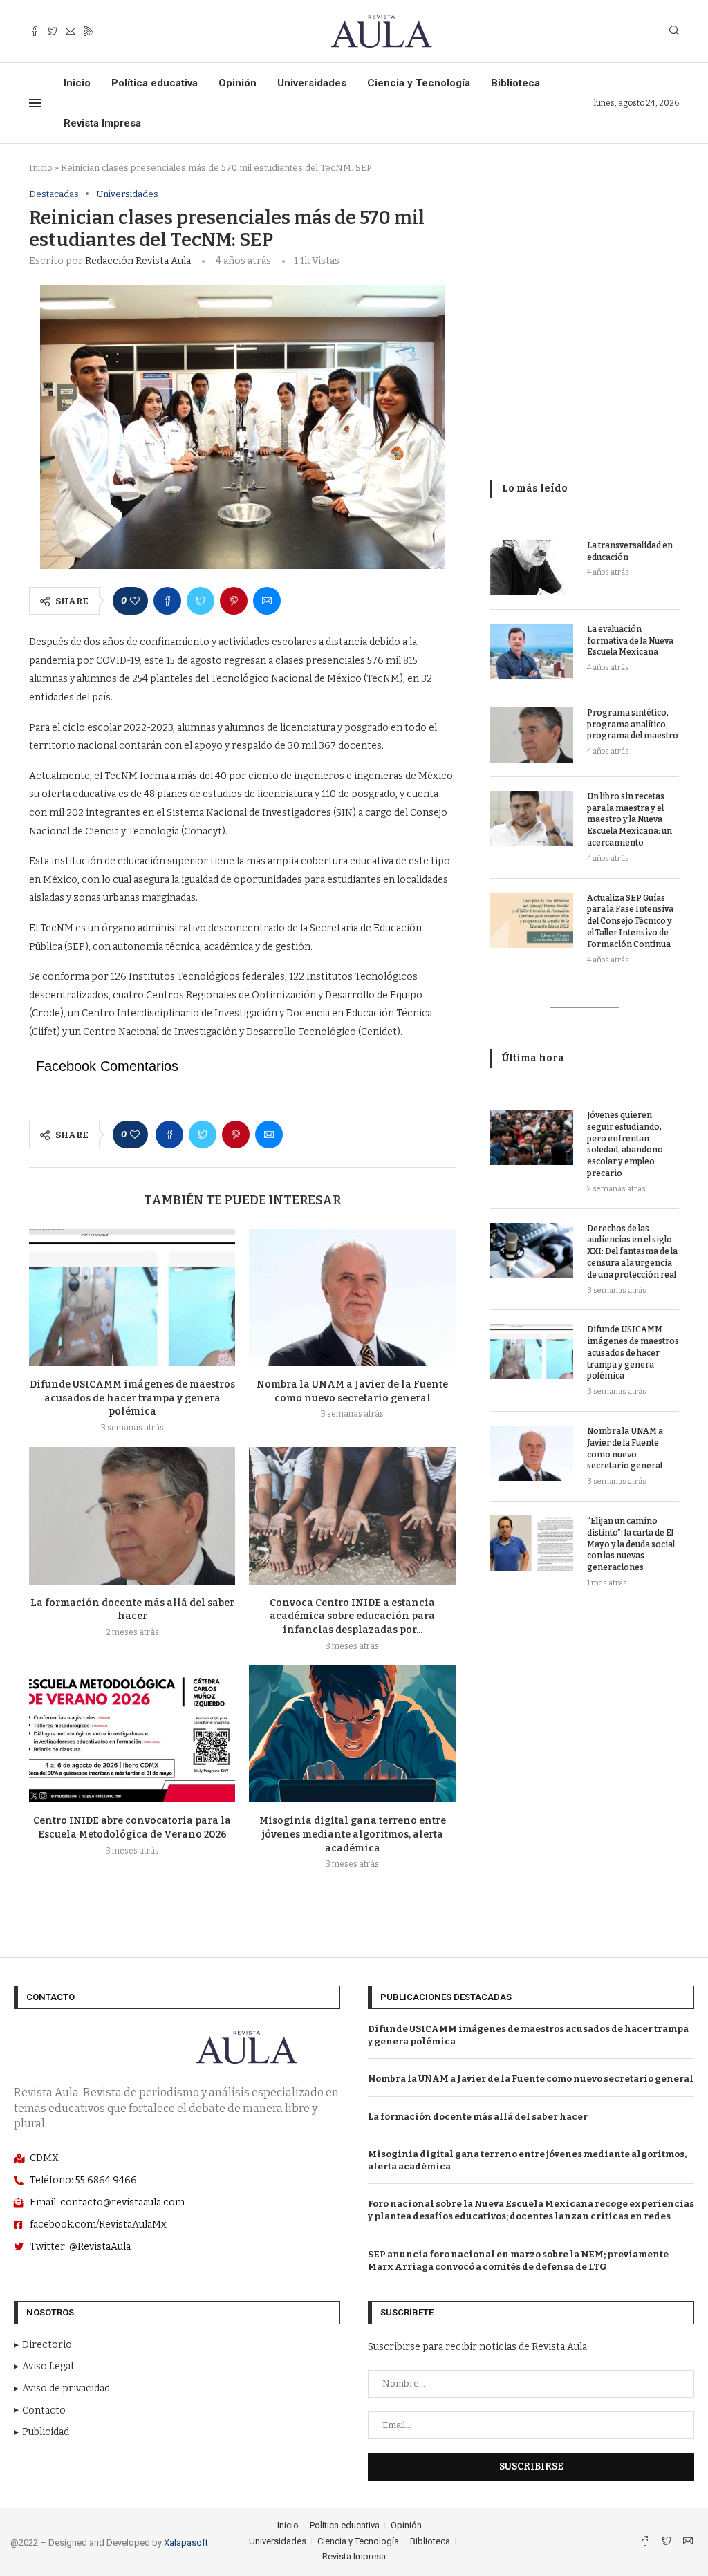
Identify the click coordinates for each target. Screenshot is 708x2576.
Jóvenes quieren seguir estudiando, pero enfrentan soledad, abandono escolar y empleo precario (625, 1144)
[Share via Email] (267, 601)
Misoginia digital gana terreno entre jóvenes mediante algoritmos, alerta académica (353, 1834)
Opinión (237, 83)
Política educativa (155, 83)
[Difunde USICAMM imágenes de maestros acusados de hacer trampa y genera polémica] (132, 1297)
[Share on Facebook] (167, 601)
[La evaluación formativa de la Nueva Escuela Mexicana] (532, 651)
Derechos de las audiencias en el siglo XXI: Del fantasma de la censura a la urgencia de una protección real (632, 1252)
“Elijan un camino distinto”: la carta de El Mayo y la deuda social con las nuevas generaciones (631, 1544)
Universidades (312, 83)
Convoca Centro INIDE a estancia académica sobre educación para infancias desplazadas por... (352, 1616)
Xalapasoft (186, 2542)
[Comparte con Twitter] (201, 601)
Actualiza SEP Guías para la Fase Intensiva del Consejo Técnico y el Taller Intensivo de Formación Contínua (630, 921)
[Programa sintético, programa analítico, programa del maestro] (532, 735)
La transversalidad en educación (630, 551)
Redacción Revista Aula (138, 261)
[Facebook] (35, 31)
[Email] (71, 31)
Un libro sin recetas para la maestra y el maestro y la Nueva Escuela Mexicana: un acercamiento (630, 820)
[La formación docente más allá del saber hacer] (132, 1516)
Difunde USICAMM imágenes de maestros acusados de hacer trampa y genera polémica (132, 1398)
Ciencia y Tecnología (419, 83)
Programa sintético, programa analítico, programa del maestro (633, 725)
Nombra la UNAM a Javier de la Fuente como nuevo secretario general (625, 1448)
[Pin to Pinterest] (234, 601)
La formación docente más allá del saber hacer (478, 2117)
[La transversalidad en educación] (532, 568)
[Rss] (88, 31)
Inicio (77, 83)
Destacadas (54, 194)
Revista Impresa (102, 123)
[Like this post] (135, 601)
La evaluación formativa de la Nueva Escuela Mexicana (630, 641)
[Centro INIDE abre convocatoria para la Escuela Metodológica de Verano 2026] (132, 1734)
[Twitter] (53, 31)
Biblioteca (515, 83)
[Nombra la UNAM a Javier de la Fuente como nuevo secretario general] (352, 1297)
